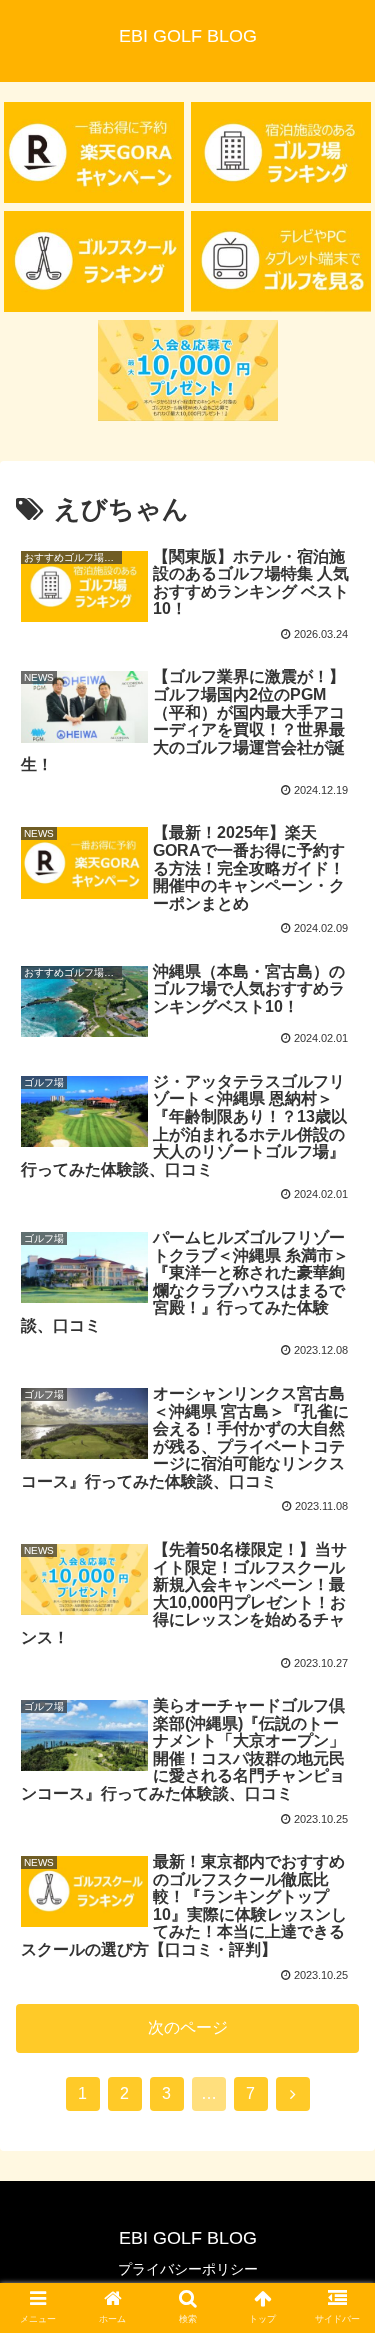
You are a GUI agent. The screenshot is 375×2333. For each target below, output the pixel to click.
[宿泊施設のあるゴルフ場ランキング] (281, 152)
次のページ (188, 2027)
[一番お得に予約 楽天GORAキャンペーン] (94, 152)
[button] (335, 1863)
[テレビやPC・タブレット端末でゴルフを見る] (281, 261)
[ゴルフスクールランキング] (94, 261)
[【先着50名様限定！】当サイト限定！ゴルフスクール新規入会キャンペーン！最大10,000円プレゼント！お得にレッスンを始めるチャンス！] (188, 370)
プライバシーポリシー (188, 2269)
